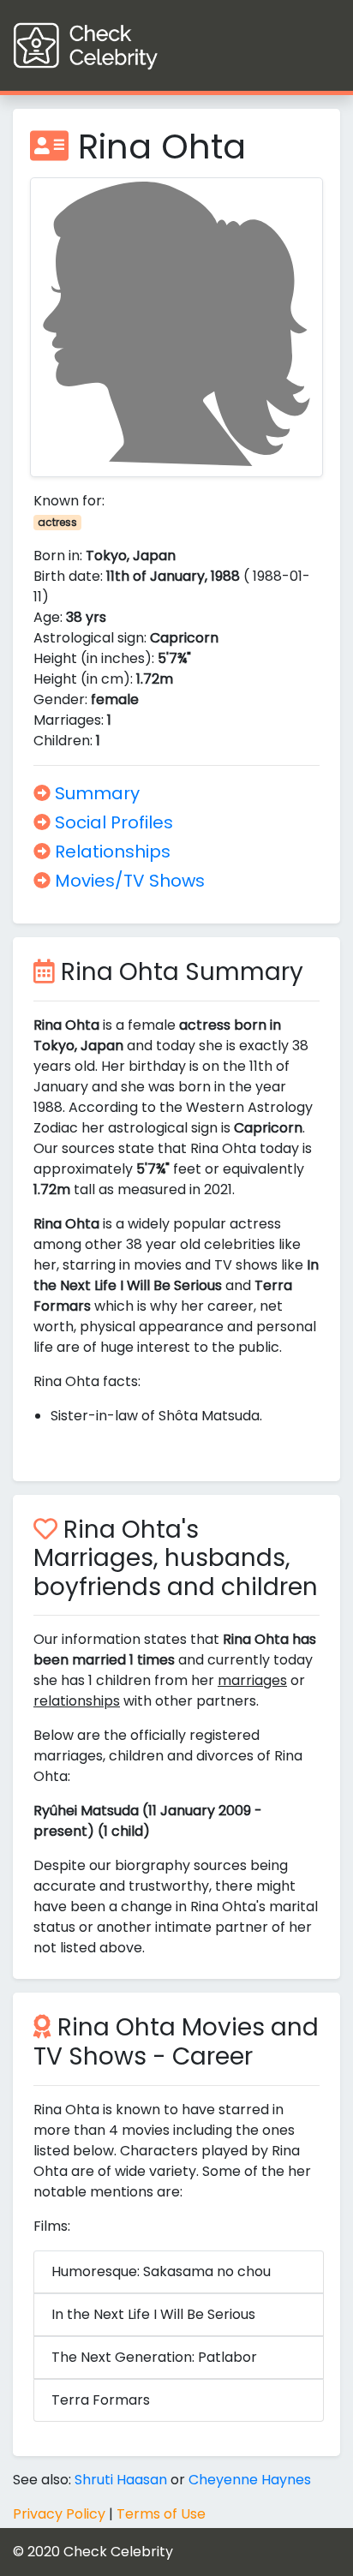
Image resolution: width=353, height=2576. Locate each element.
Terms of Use (161, 2514)
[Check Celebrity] (117, 45)
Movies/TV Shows (128, 881)
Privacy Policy (59, 2514)
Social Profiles (112, 822)
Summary (95, 793)
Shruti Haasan (121, 2480)
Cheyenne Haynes (250, 2480)
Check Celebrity (118, 2552)
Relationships (111, 852)
